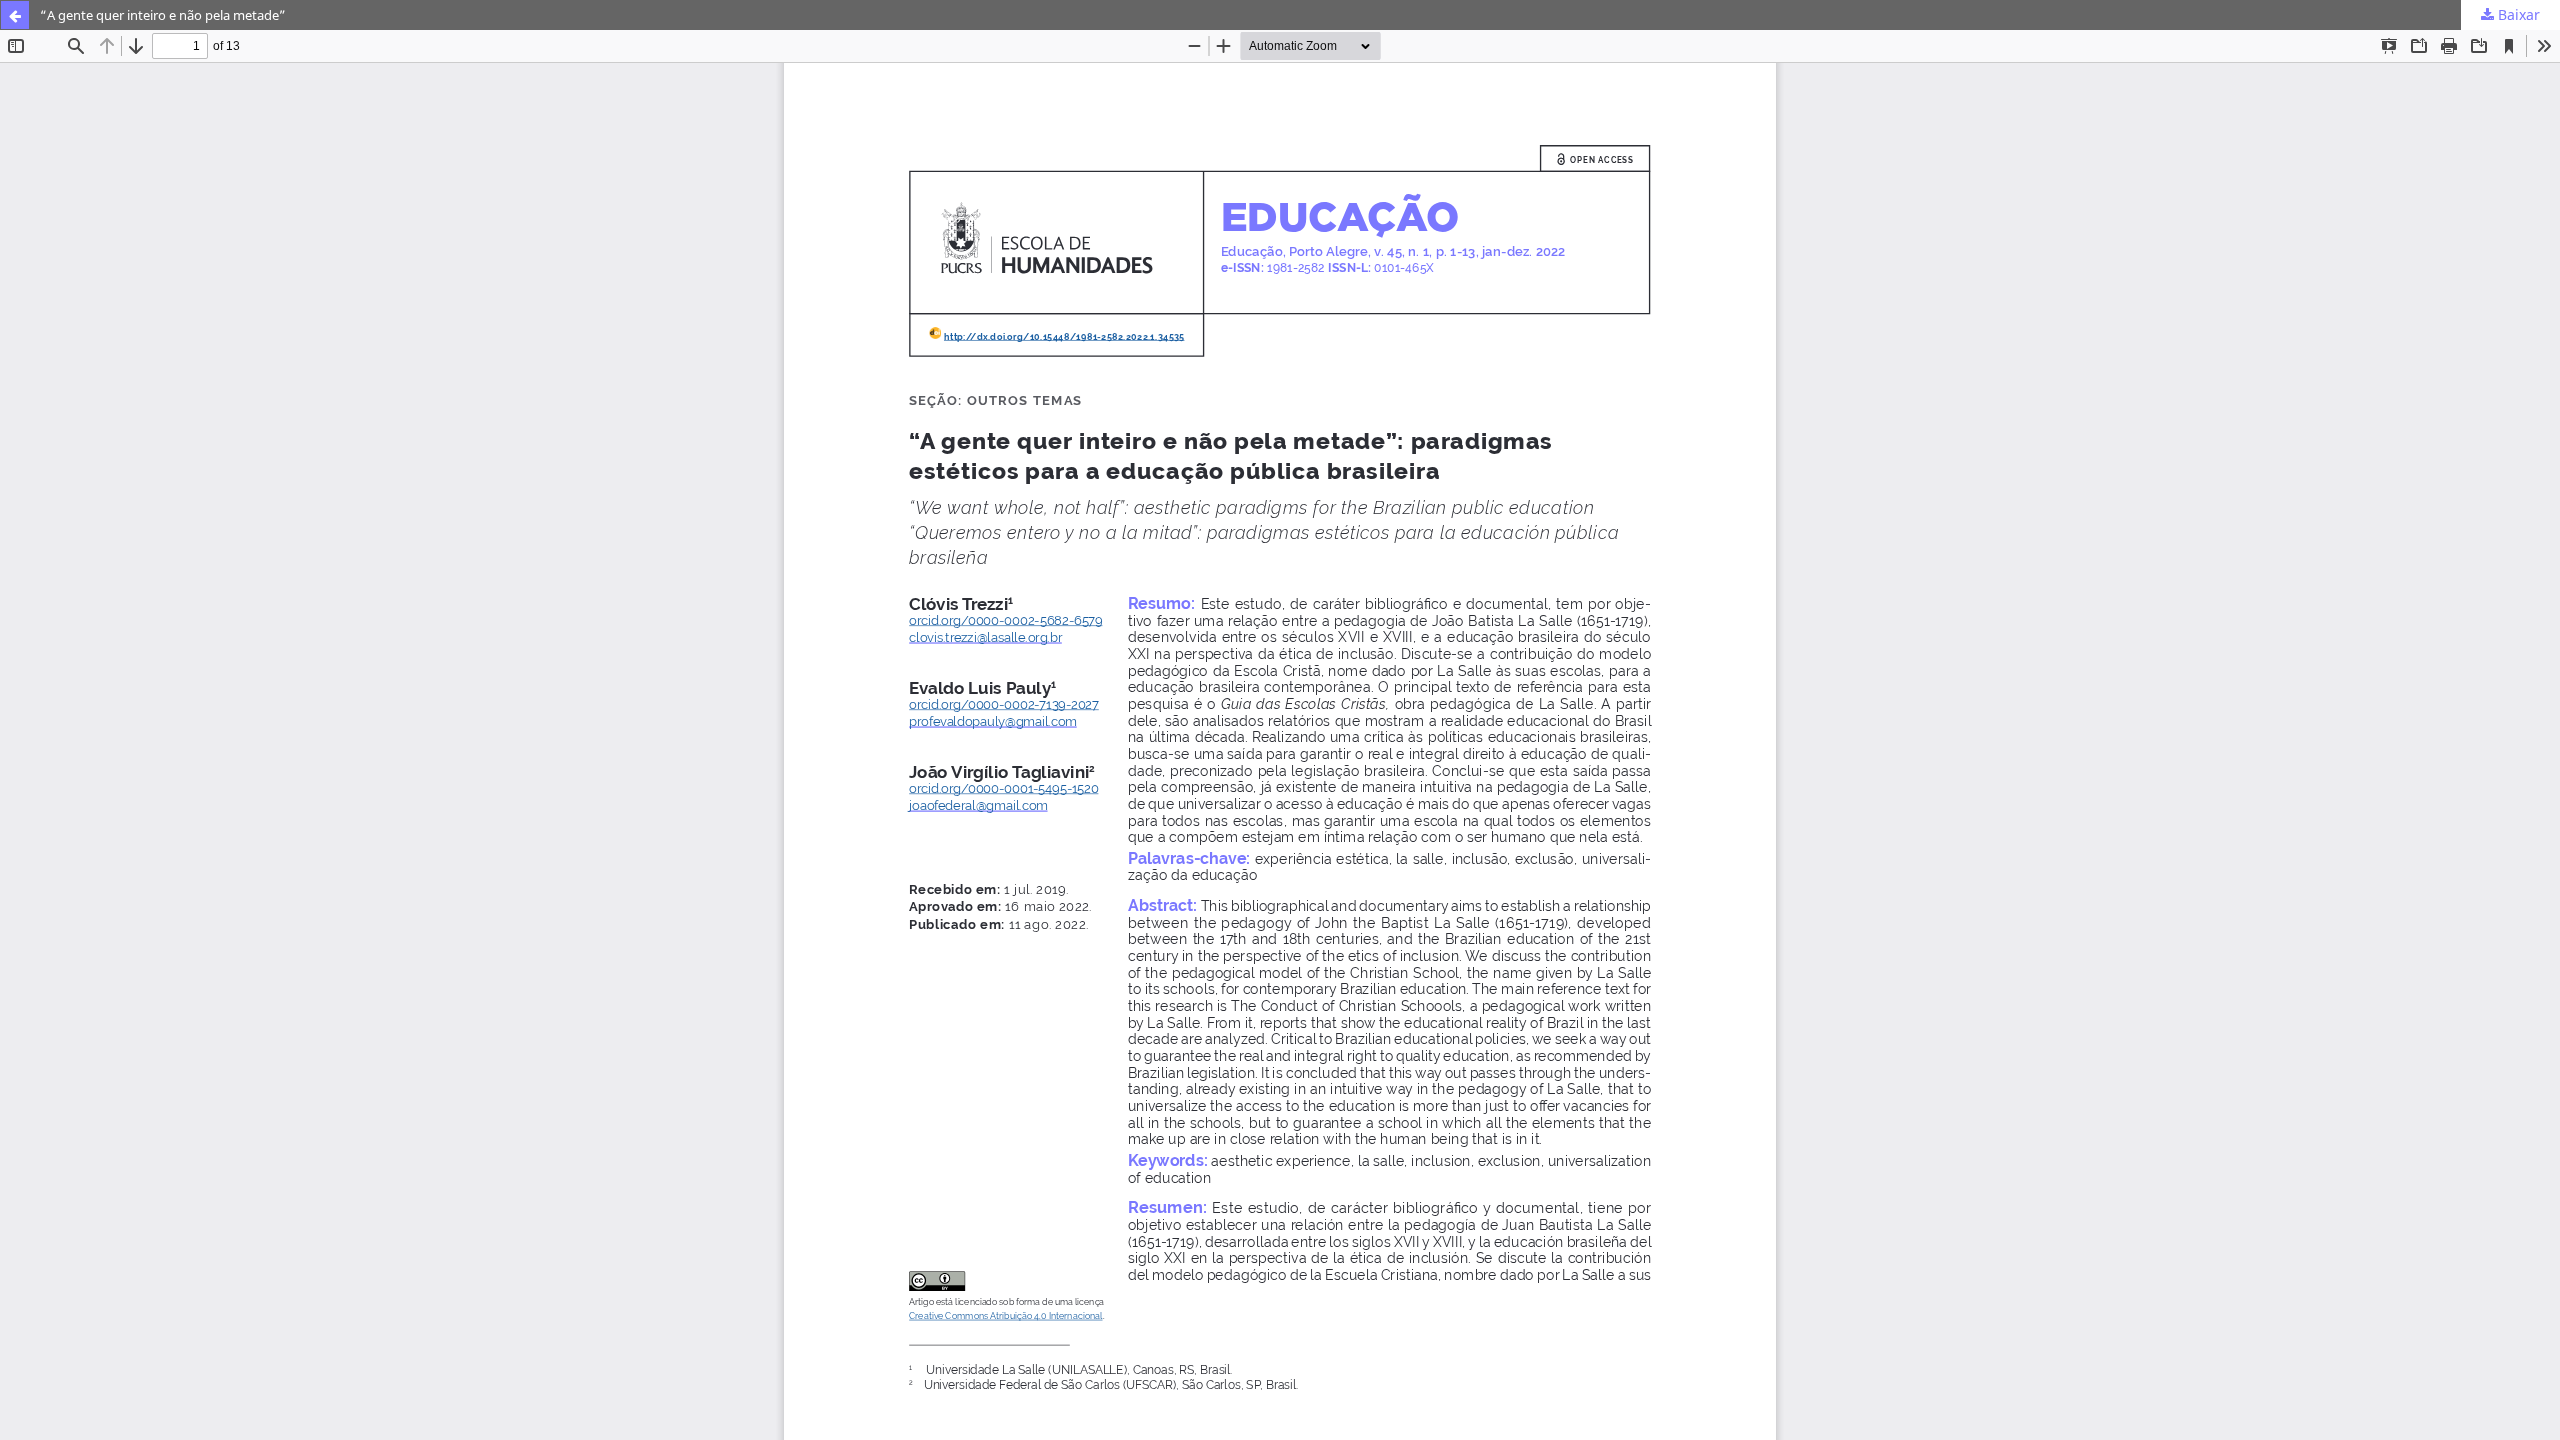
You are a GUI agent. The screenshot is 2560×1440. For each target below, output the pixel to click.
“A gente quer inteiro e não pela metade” (163, 15)
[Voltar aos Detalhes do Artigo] (15, 15)
